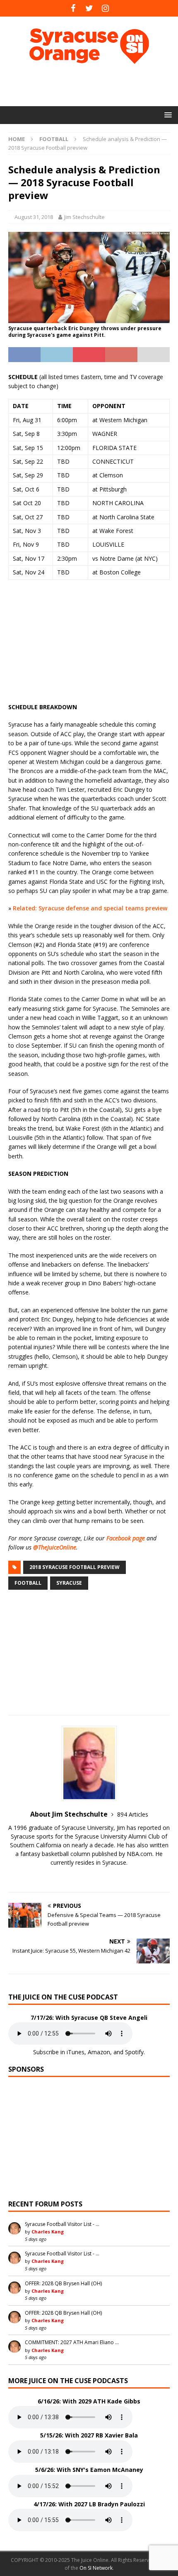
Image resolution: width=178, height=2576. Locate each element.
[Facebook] (73, 8)
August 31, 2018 (34, 217)
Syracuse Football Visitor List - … (62, 2224)
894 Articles (133, 1814)
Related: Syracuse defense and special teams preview (90, 908)
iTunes (76, 2052)
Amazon (99, 2052)
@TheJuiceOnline (55, 1547)
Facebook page (126, 1538)
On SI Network (96, 2568)
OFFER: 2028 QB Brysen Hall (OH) (63, 2283)
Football (28, 1583)
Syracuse (69, 1583)
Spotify (134, 2052)
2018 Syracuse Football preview (75, 1567)
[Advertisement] (93, 85)
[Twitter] (89, 8)
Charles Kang (48, 2232)
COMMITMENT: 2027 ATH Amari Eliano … (72, 2342)
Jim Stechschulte (84, 217)
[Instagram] (105, 8)
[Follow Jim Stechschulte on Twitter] (89, 1877)
